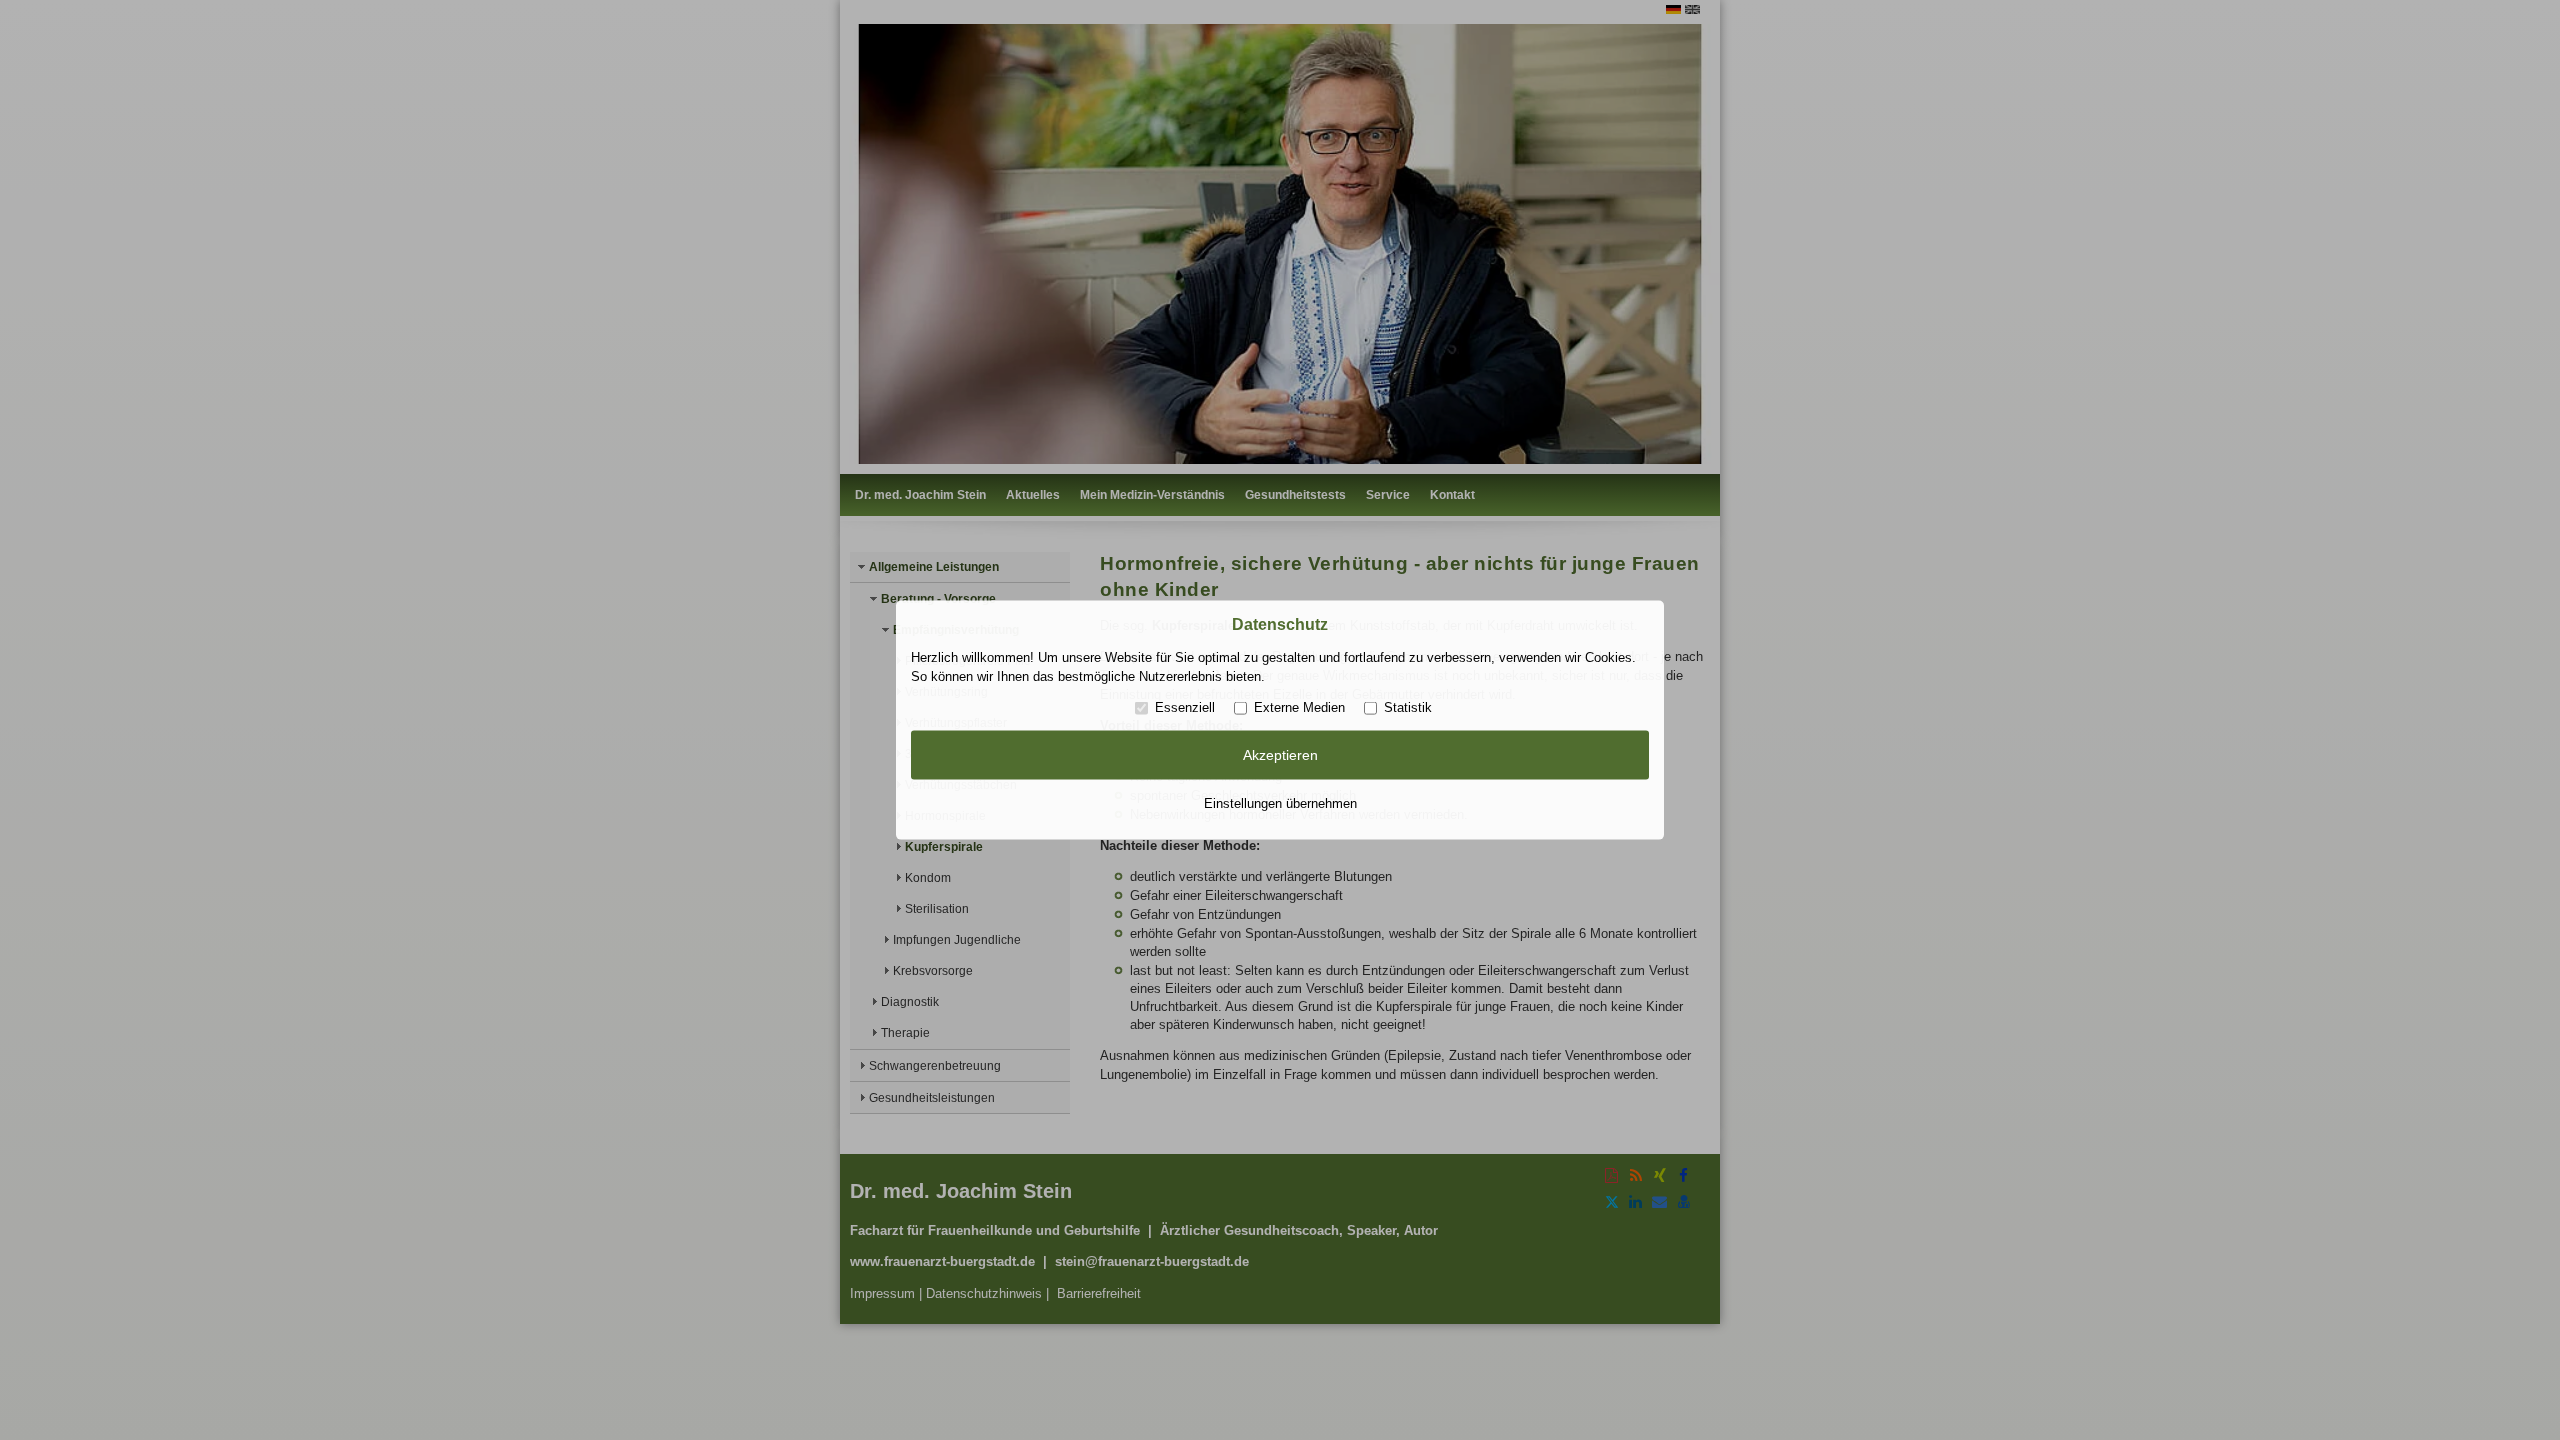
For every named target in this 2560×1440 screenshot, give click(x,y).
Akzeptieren (1280, 755)
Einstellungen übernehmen (1280, 802)
